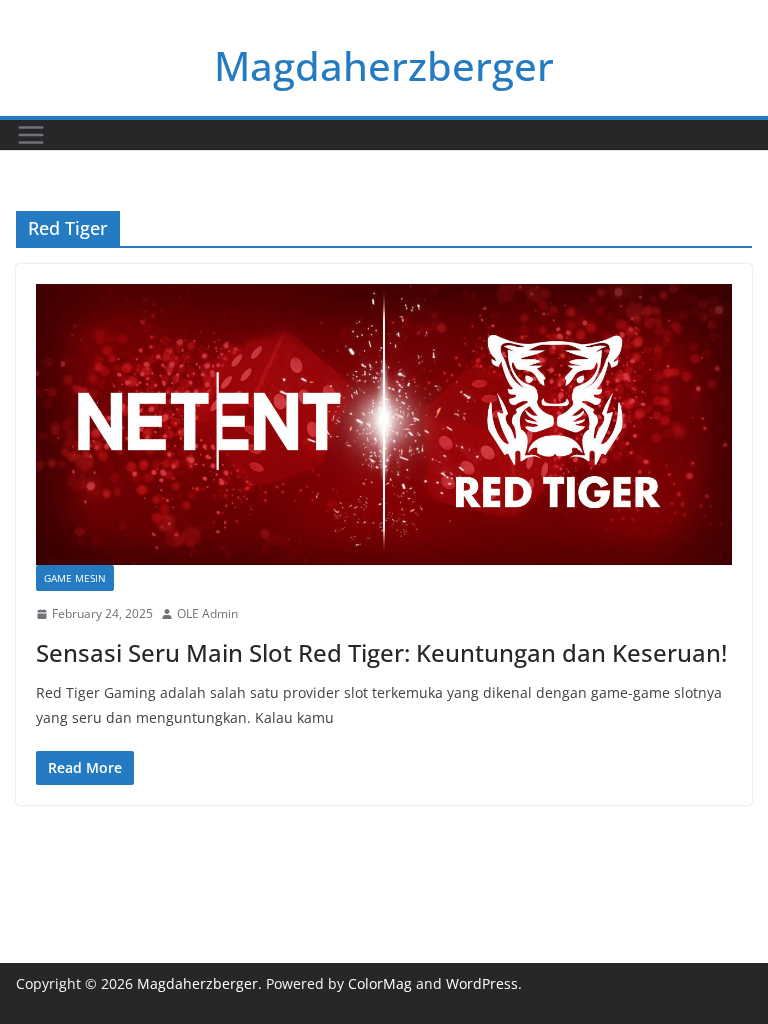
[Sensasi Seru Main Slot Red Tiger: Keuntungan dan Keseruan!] (384, 424)
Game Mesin (75, 578)
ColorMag (380, 983)
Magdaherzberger (384, 65)
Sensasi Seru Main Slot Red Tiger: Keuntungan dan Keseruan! (381, 652)
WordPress (482, 983)
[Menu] (31, 135)
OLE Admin (207, 613)
